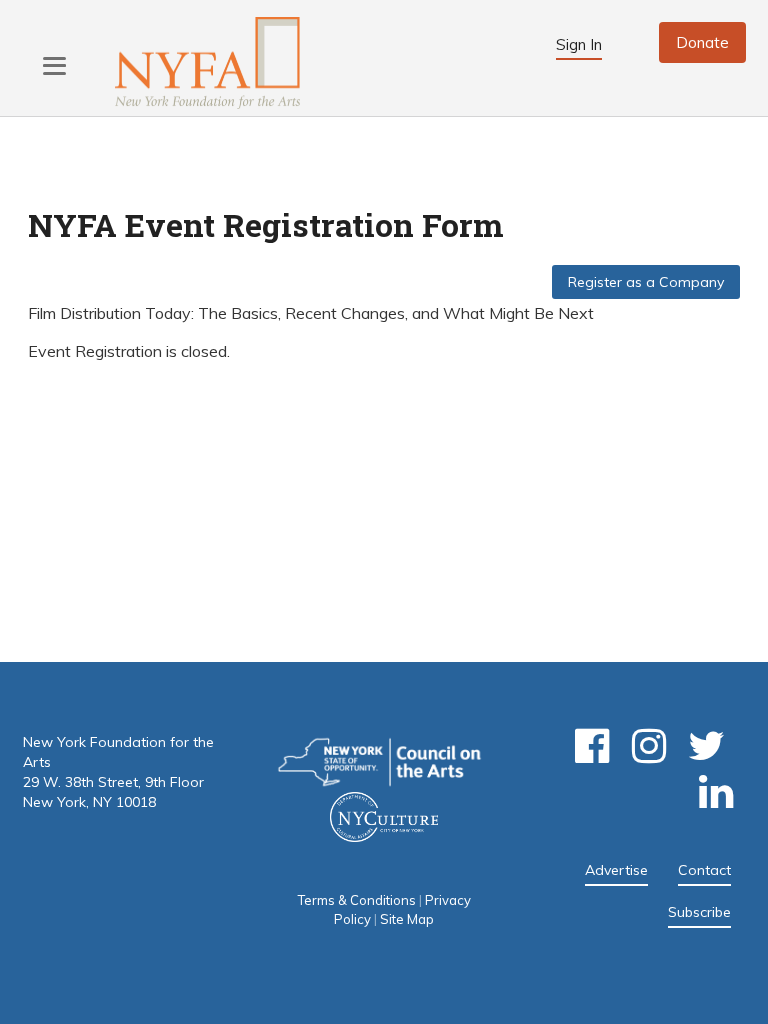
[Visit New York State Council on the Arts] (379, 764)
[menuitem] (597, 756)
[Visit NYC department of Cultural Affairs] (384, 824)
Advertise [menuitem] (616, 870)
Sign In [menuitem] (579, 44)
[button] (54, 65)
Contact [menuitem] (704, 870)
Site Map (407, 919)
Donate (702, 42)
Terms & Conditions (357, 900)
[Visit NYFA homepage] (207, 63)
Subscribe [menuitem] (699, 912)
